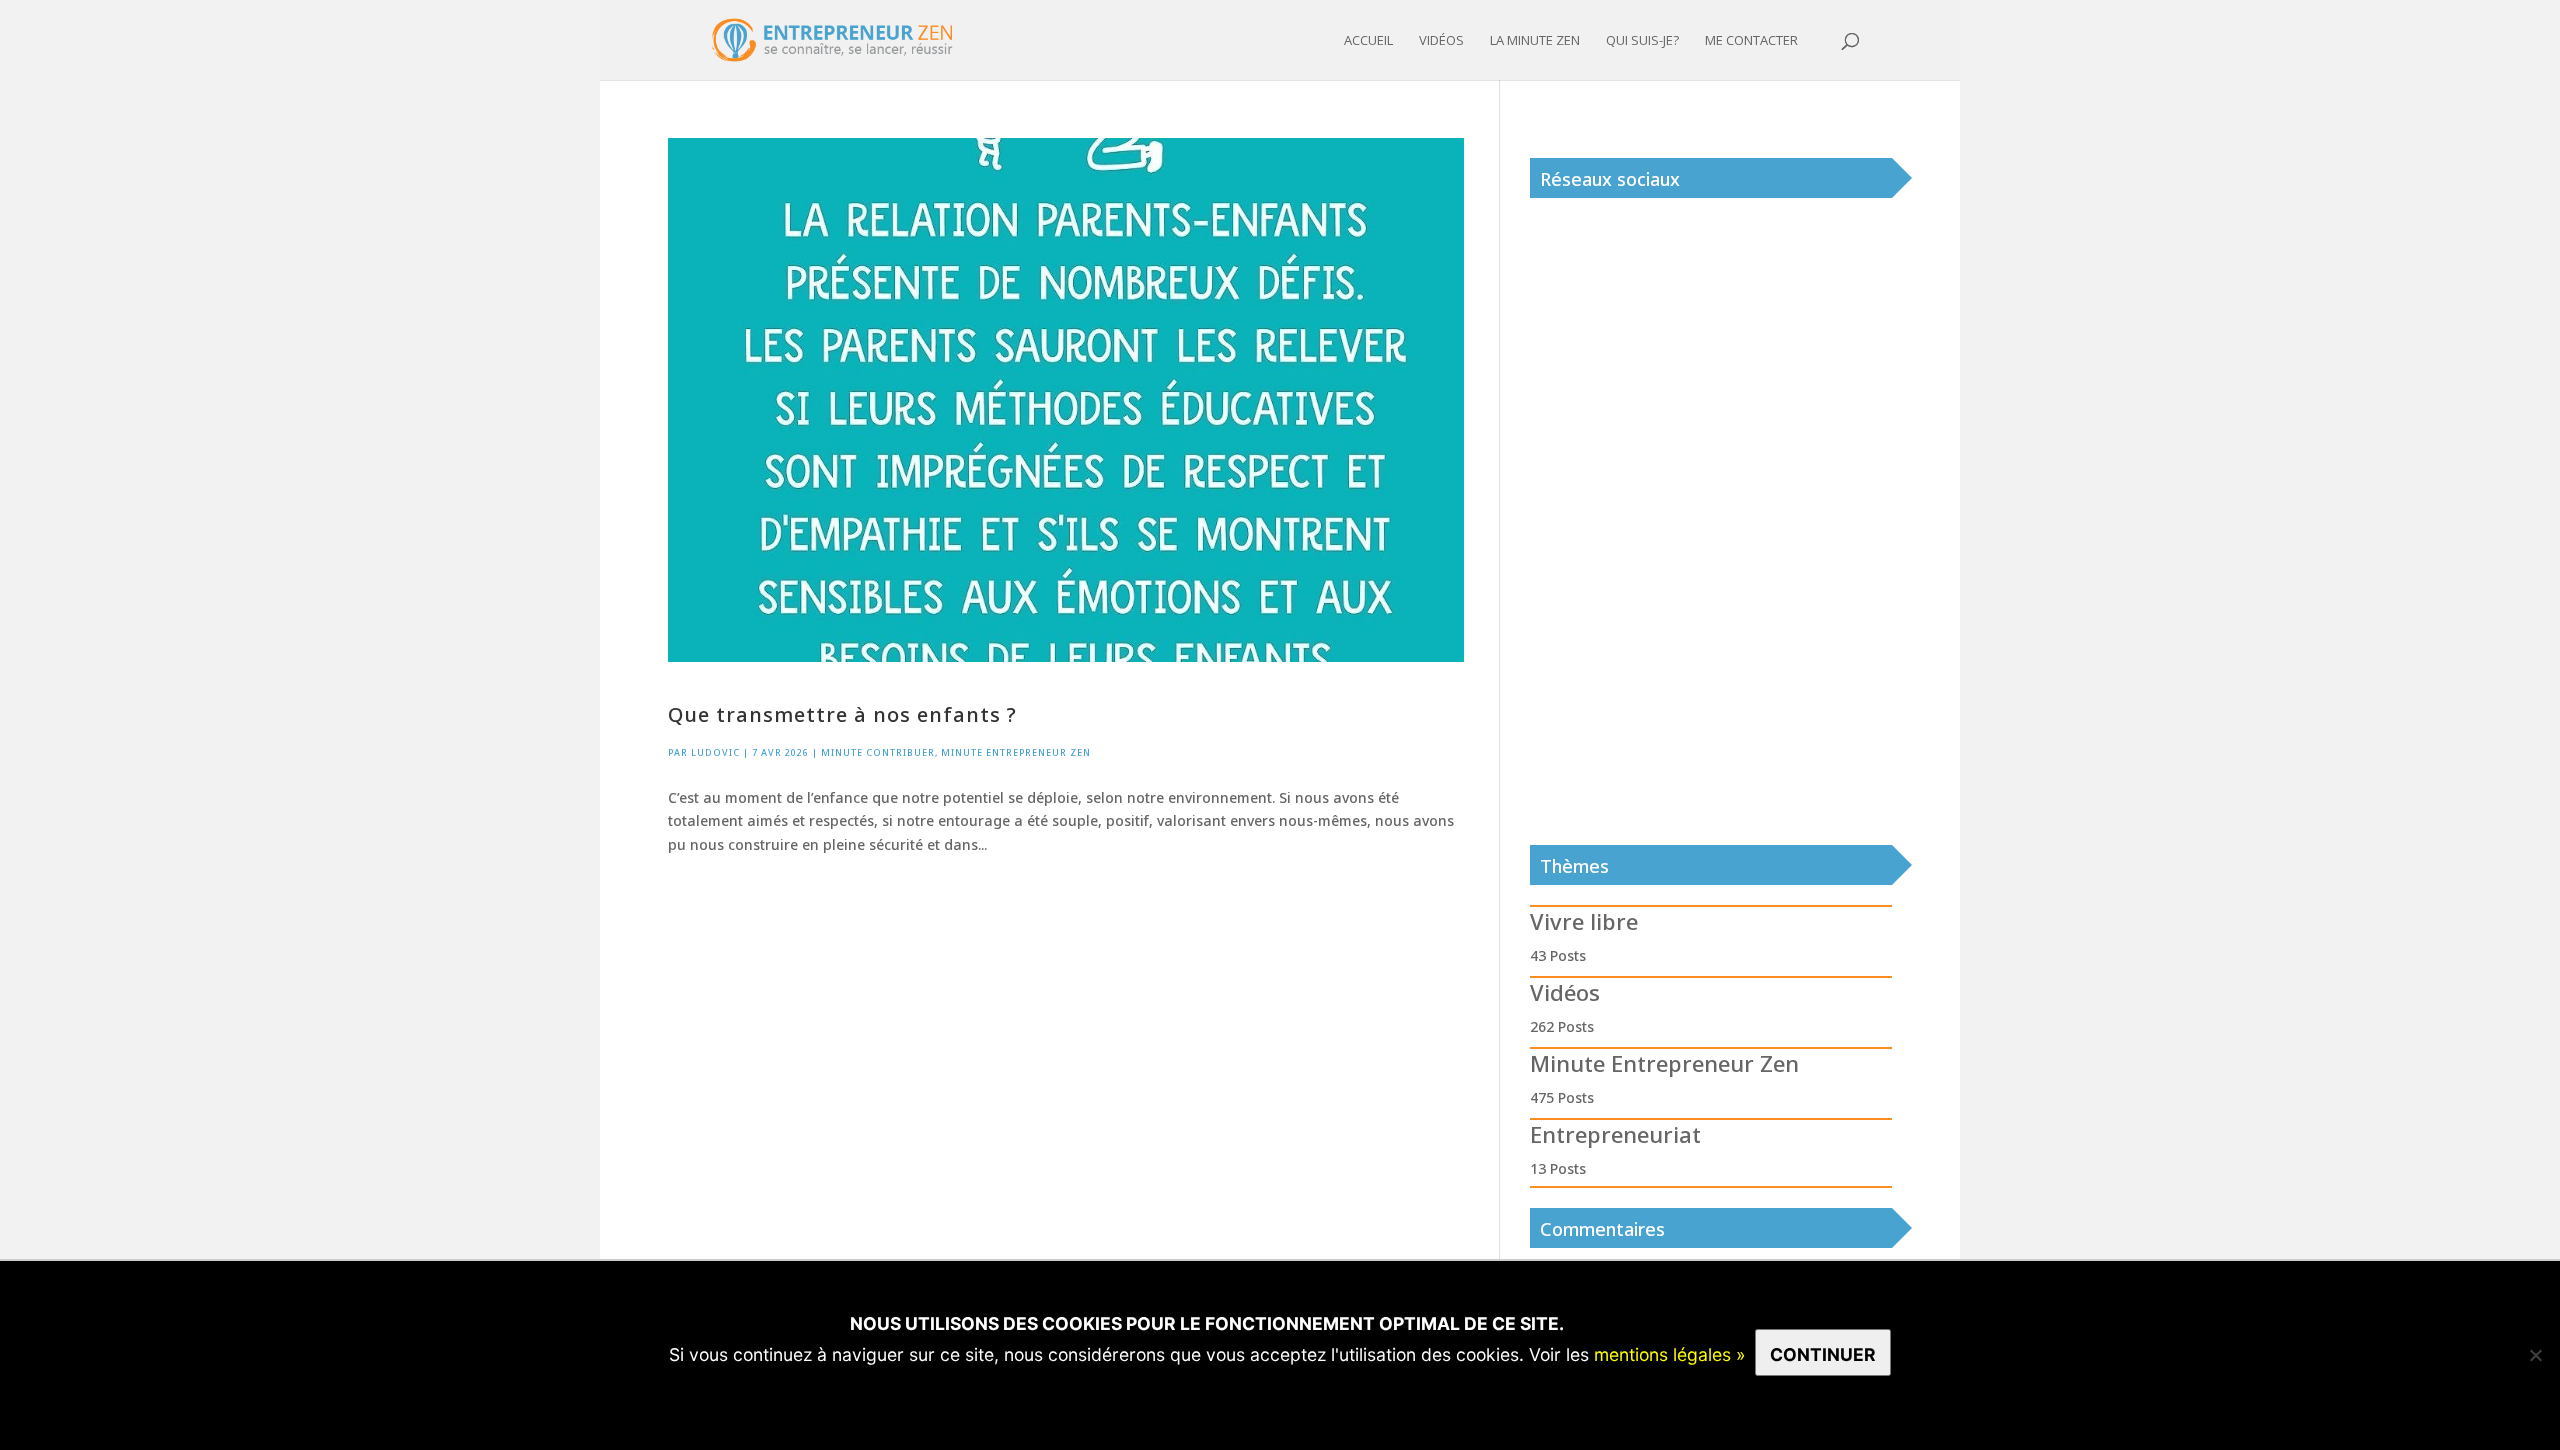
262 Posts (1562, 1026)
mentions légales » (1669, 1354)
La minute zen (1535, 41)
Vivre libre (1584, 921)
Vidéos (1441, 41)
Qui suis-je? (1642, 41)
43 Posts (1558, 955)
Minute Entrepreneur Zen (1016, 752)
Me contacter (1751, 41)
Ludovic (715, 752)
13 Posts (1558, 1168)
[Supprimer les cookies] (2535, 1355)
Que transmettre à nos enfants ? (842, 714)
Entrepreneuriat (1615, 1134)
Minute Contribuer (878, 752)
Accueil (1368, 41)
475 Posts (1562, 1097)
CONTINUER (1823, 1354)
